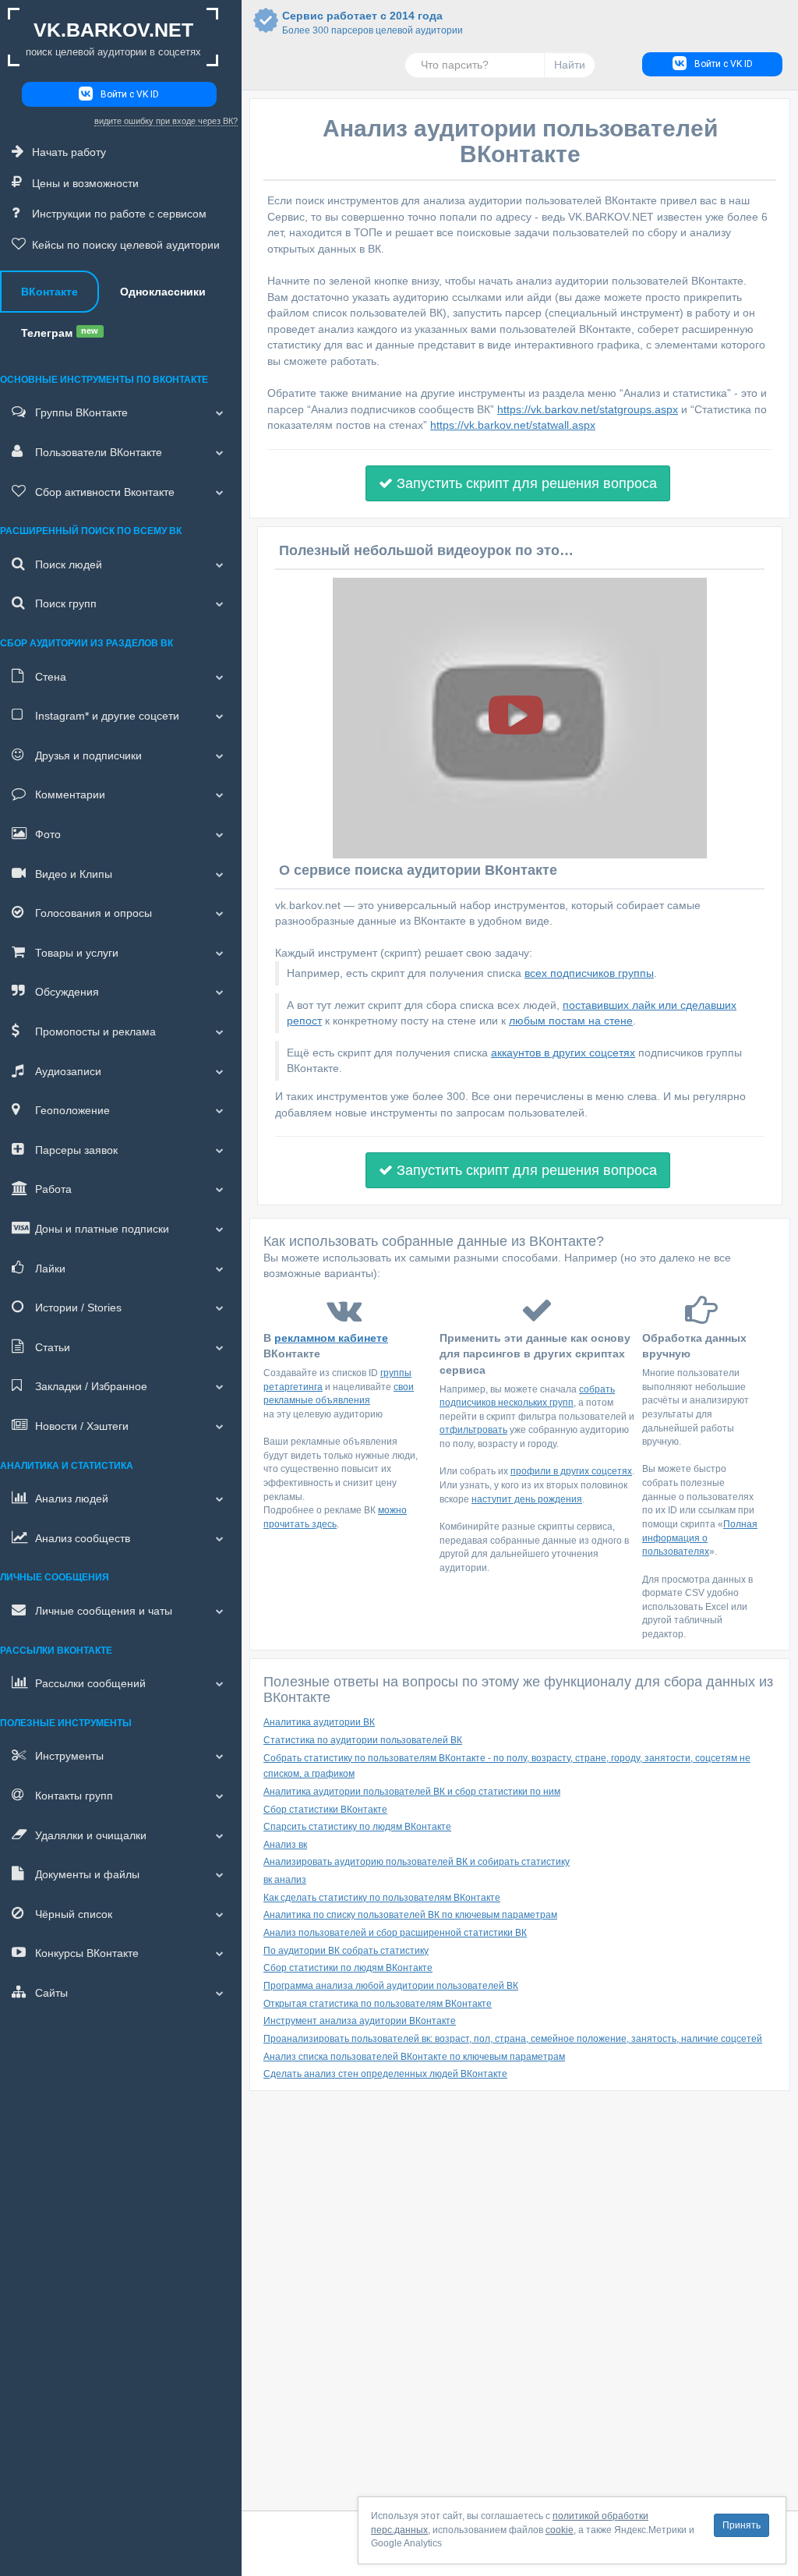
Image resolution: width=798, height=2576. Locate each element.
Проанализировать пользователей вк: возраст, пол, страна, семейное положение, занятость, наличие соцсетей (513, 2039)
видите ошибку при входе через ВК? (166, 121)
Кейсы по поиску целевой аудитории (126, 245)
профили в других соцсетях (571, 1471)
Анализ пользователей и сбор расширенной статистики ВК (395, 1933)
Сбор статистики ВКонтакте (325, 1810)
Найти (570, 65)
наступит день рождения (527, 1499)
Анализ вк (285, 1845)
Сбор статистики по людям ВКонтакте (348, 1968)
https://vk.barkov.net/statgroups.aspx (588, 409)
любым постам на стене (571, 1021)
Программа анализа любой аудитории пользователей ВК (391, 1986)
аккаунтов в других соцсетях (563, 1053)
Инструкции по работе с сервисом (119, 214)
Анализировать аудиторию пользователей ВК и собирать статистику (417, 1862)
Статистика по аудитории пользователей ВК (363, 1740)
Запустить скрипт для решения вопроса (525, 483)
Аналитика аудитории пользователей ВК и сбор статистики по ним (412, 1792)
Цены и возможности (85, 183)
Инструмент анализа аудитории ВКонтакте (360, 2021)
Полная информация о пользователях (700, 1538)
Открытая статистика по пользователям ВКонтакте (378, 2004)
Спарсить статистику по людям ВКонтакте (357, 1827)
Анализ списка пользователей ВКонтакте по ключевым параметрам (414, 2057)
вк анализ (285, 1880)
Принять (742, 2525)
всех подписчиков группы (589, 973)
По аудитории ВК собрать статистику (346, 1951)
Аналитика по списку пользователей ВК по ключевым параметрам (410, 1915)
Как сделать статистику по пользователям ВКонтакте (382, 1898)
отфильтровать (473, 1430)
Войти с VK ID (130, 94)
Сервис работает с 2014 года (362, 23)
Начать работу (69, 152)
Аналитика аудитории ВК (319, 1722)
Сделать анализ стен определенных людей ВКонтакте (385, 2074)
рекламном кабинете (331, 1338)
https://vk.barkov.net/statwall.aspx (513, 425)
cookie (560, 2530)
